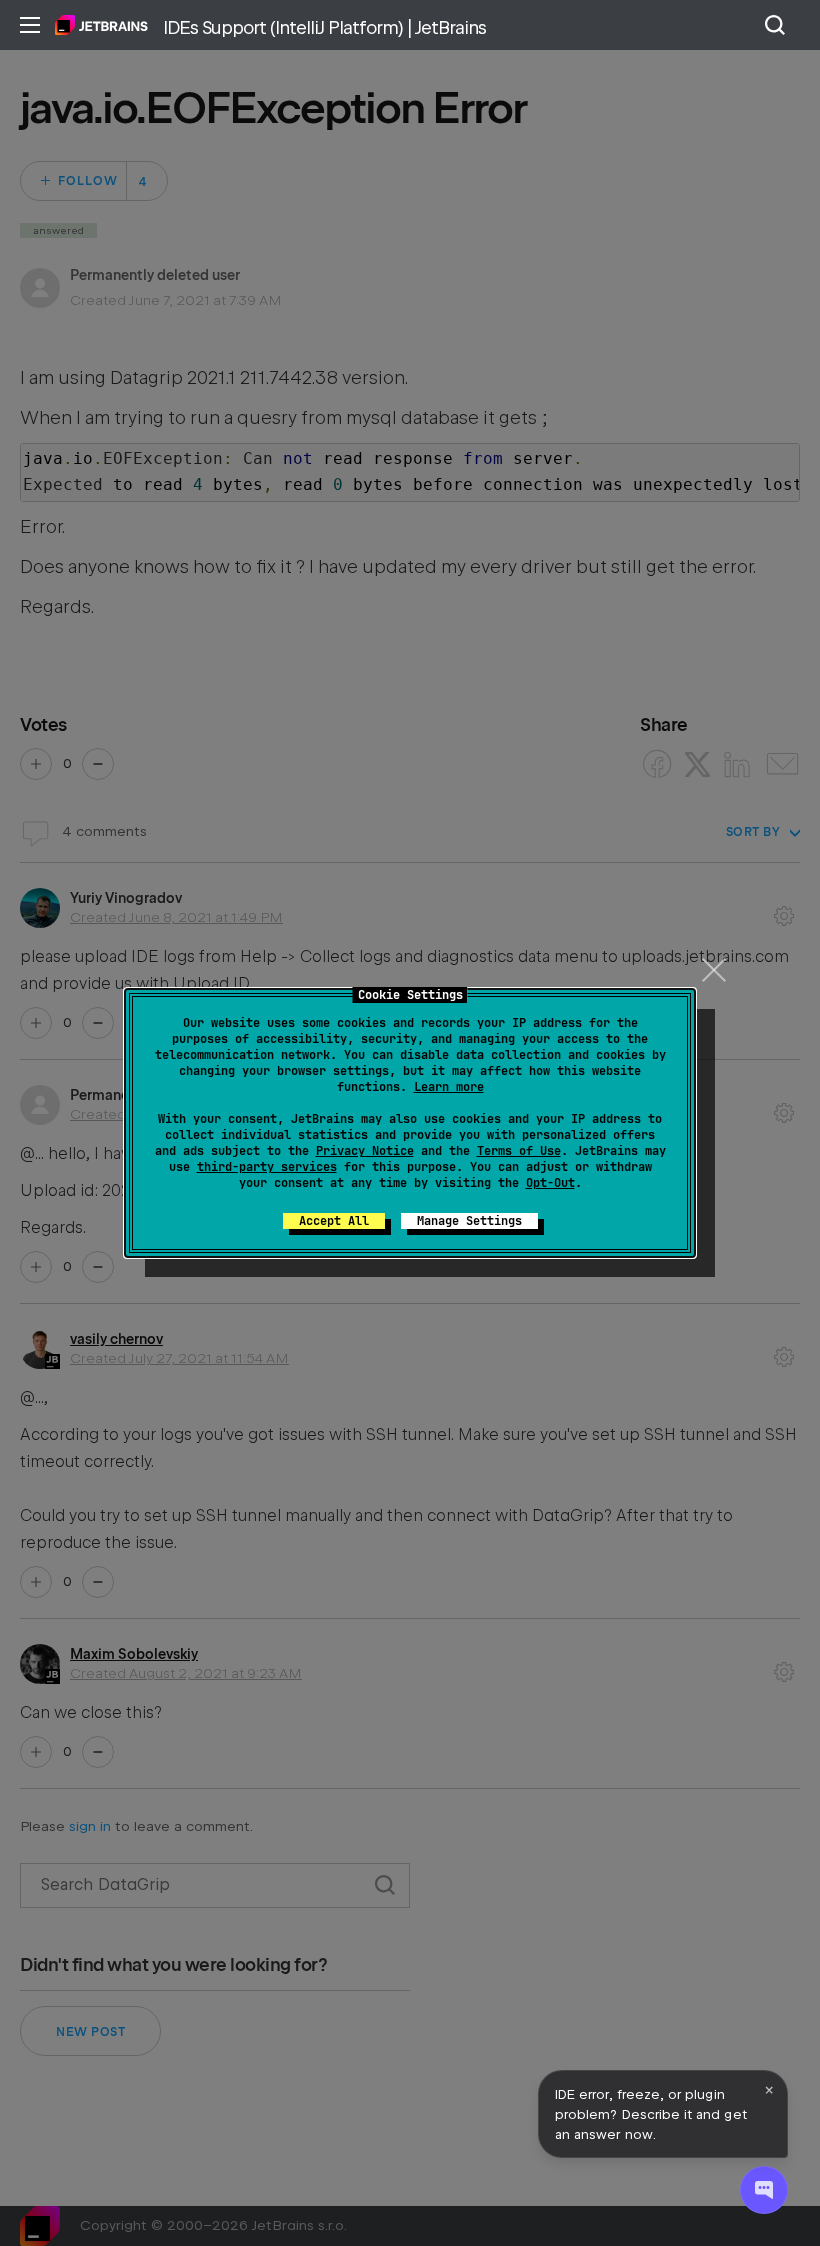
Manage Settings (469, 1221)
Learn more (449, 1087)
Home (101, 25)
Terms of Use (519, 1151)
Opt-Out (550, 1183)
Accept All (334, 1221)
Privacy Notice (365, 1151)
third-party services (267, 1167)
